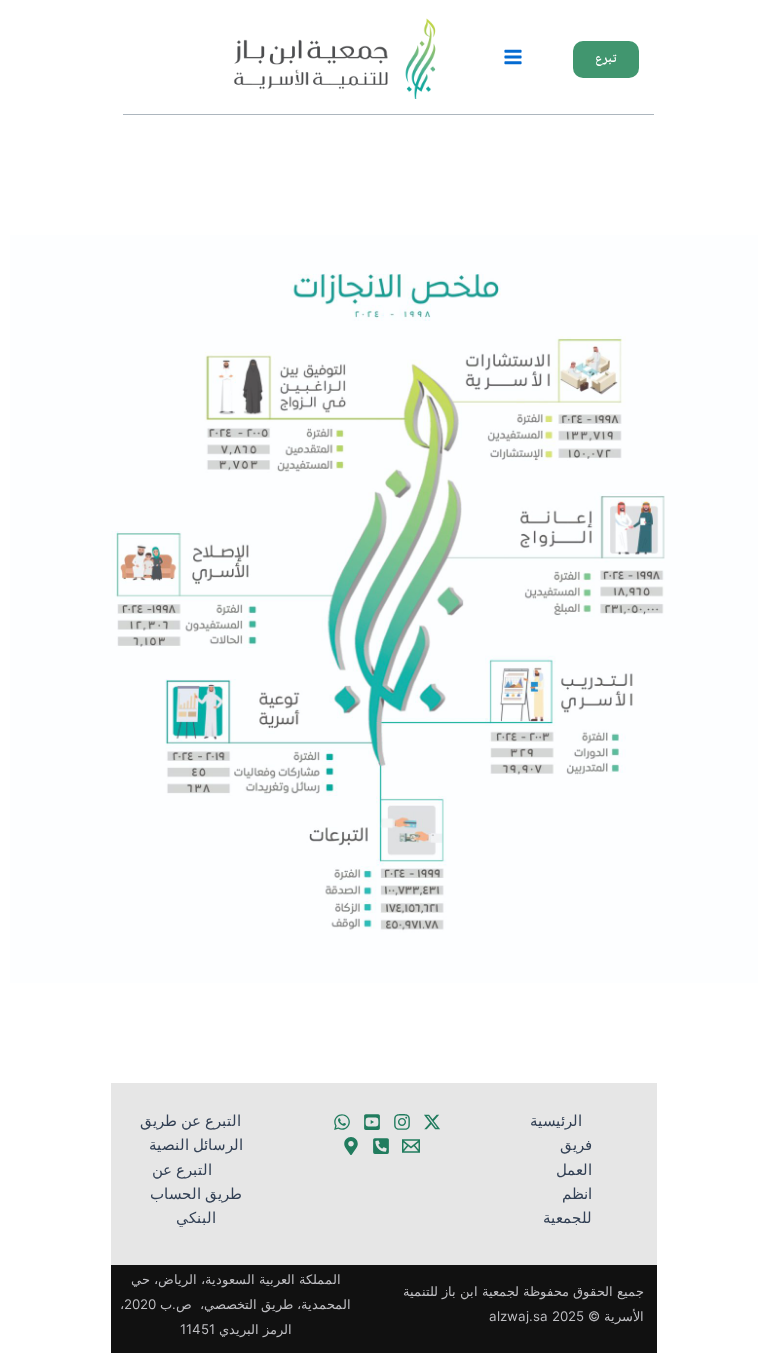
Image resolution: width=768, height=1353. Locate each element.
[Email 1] (411, 1146)
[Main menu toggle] (513, 57)
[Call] (381, 1146)
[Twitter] (432, 1122)
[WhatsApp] (342, 1122)
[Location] (351, 1146)
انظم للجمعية (567, 1206)
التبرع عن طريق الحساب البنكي (196, 1194)
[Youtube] (372, 1122)
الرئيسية (556, 1121)
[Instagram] (402, 1122)
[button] (596, 59)
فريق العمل (574, 1157)
